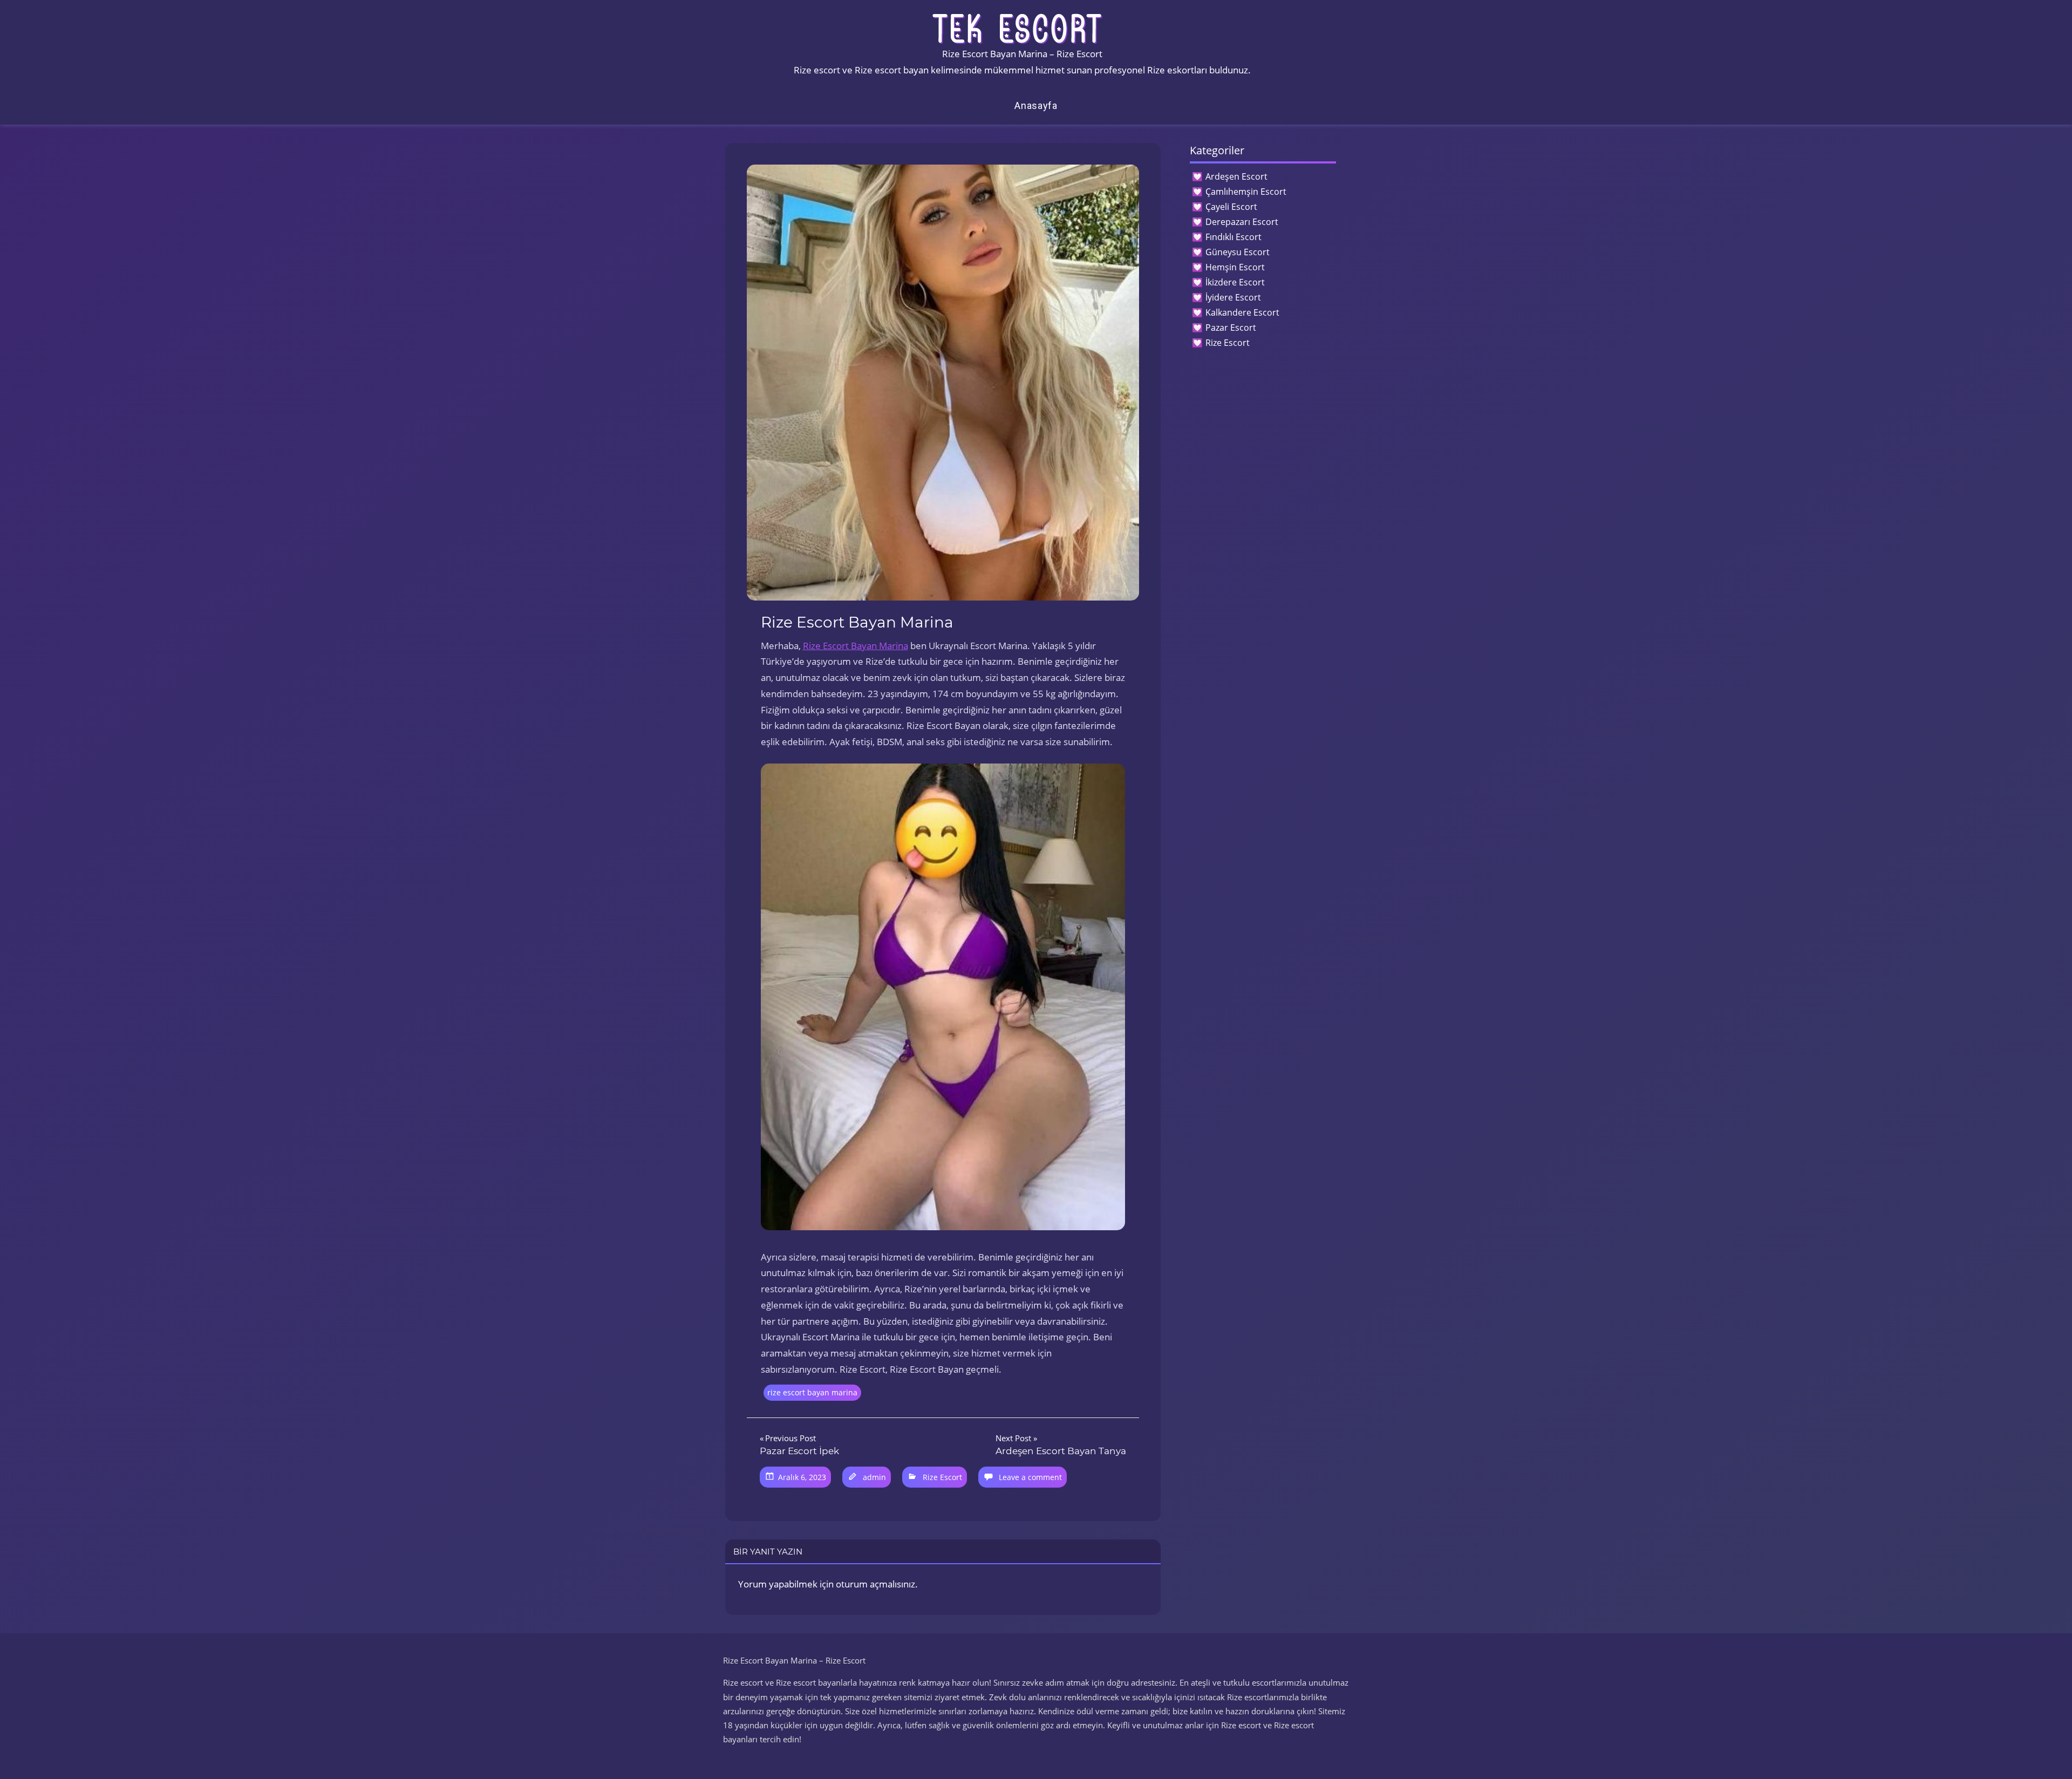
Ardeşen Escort (1236, 176)
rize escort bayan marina (812, 1392)
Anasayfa (1036, 105)
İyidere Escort (1233, 297)
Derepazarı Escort (1242, 222)
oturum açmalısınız (875, 1584)
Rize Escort (942, 1477)
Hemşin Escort (1235, 267)
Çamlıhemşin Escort (1246, 192)
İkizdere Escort (1235, 282)
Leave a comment (1030, 1477)
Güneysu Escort (1238, 252)
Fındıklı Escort (1233, 237)
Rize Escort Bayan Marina (856, 646)
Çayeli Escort (1231, 207)
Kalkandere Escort (1242, 312)
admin (874, 1477)
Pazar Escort (1231, 328)
